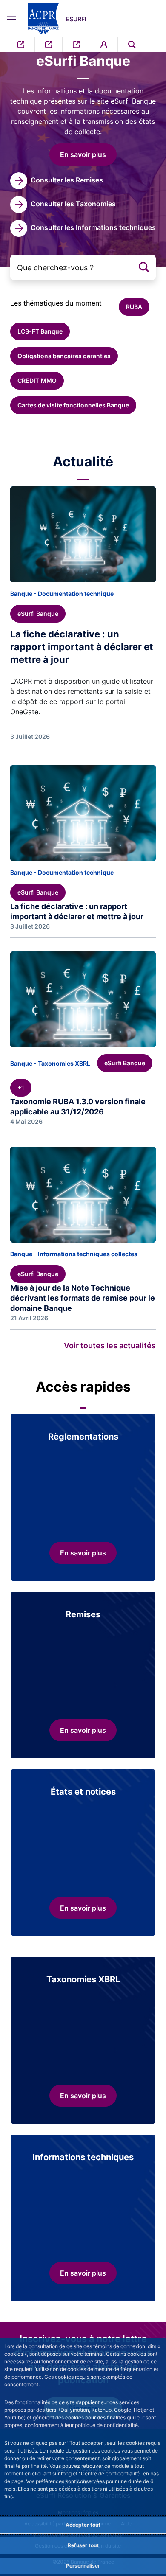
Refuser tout (83, 2545)
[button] (132, 45)
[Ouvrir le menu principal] (11, 19)
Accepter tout (83, 2525)
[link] (57, 181)
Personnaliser (83, 2566)
